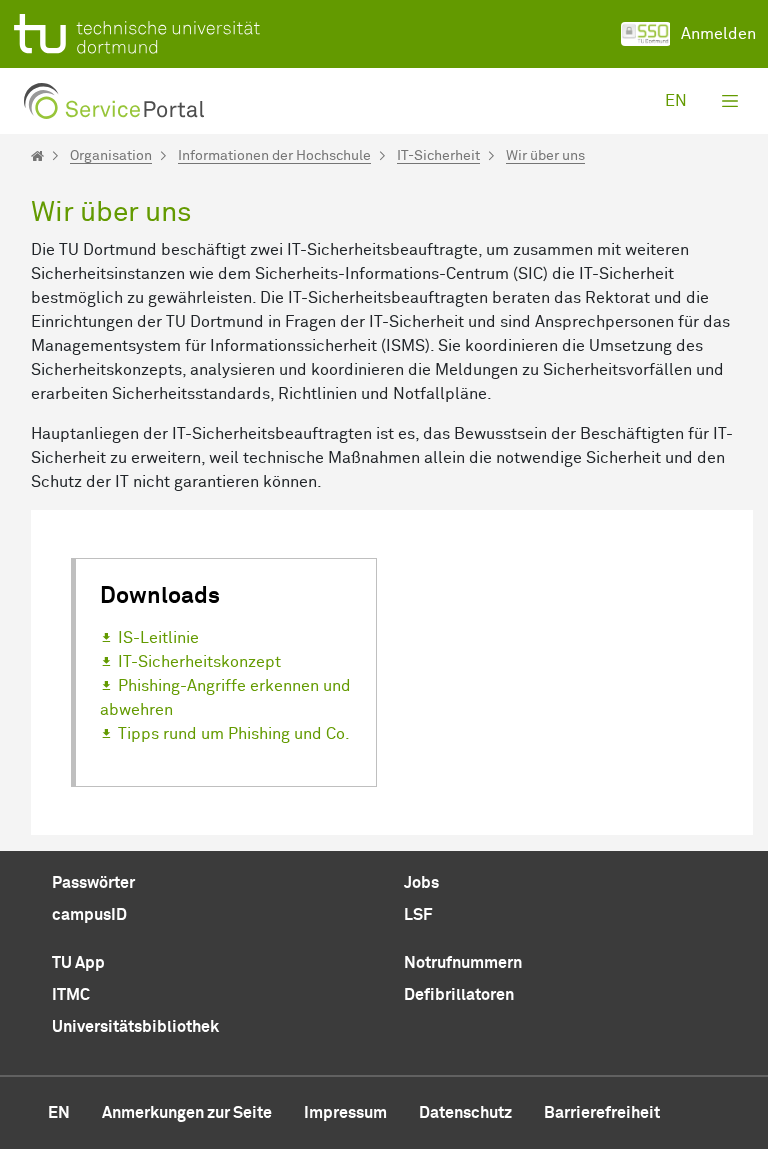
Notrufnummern (463, 963)
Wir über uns (545, 156)
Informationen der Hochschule (274, 156)
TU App (78, 963)
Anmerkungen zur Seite (187, 1113)
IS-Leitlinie (158, 638)
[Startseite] (37, 156)
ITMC (71, 995)
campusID (89, 915)
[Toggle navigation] (730, 101)
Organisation (111, 156)
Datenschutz (465, 1113)
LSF (418, 915)
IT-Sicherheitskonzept (199, 662)
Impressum (345, 1113)
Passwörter (93, 883)
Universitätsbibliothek (135, 1027)
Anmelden (718, 34)
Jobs (421, 883)
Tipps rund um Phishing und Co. (234, 734)
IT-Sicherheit (438, 156)
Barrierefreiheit (602, 1113)
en (676, 101)
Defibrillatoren (459, 995)
